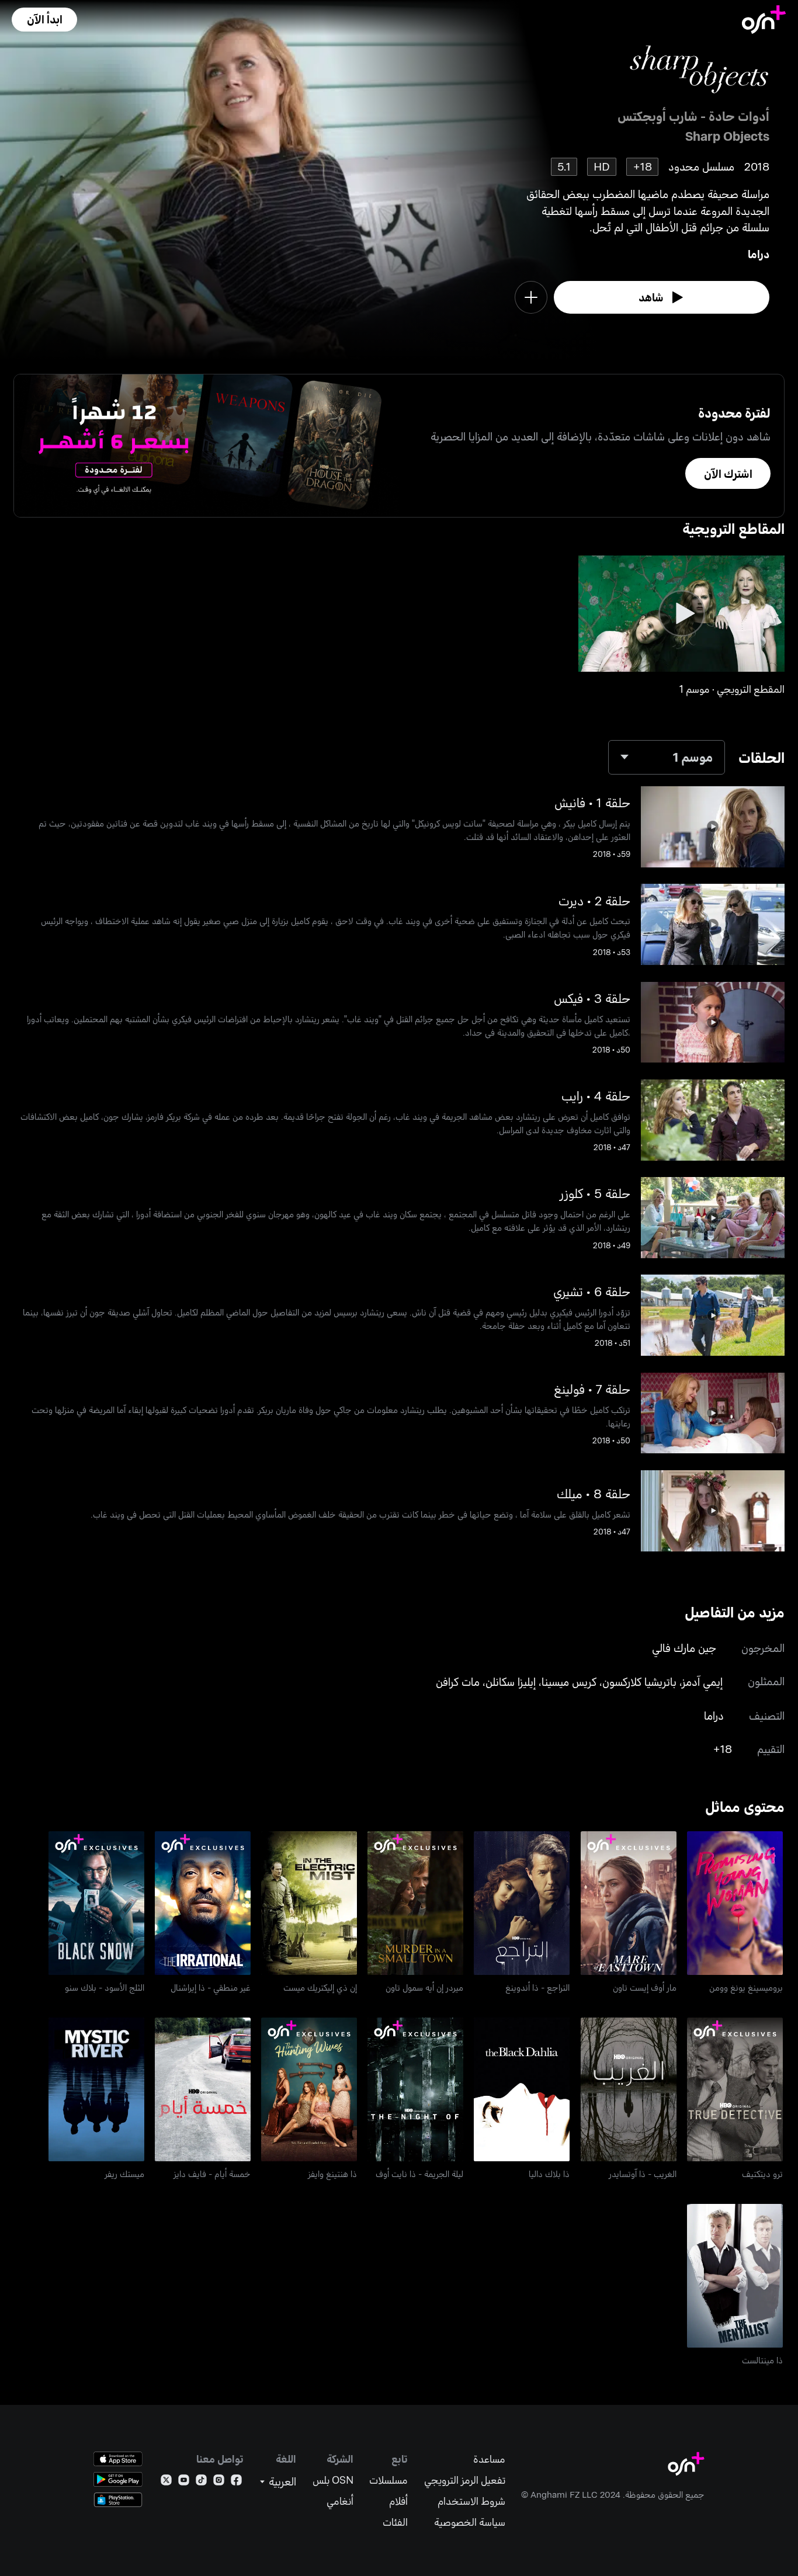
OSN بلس (333, 2480)
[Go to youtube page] (184, 2482)
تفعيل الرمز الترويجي (465, 2480)
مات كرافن (458, 1681)
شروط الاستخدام (471, 2501)
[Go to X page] (166, 2482)
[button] (44, 20)
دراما (759, 254)
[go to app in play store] (118, 2479)
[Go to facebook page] (236, 2482)
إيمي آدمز (702, 1681)
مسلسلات (388, 2480)
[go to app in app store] (118, 2459)
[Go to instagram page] (219, 2482)
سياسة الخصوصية (470, 2522)
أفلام (398, 2501)
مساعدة (489, 2459)
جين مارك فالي (684, 1648)
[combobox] (667, 757)
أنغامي (340, 2501)
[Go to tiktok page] (201, 2482)
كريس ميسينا (569, 1681)
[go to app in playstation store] (118, 2500)
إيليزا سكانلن (511, 1681)
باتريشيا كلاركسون (639, 1681)
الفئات (395, 2522)
